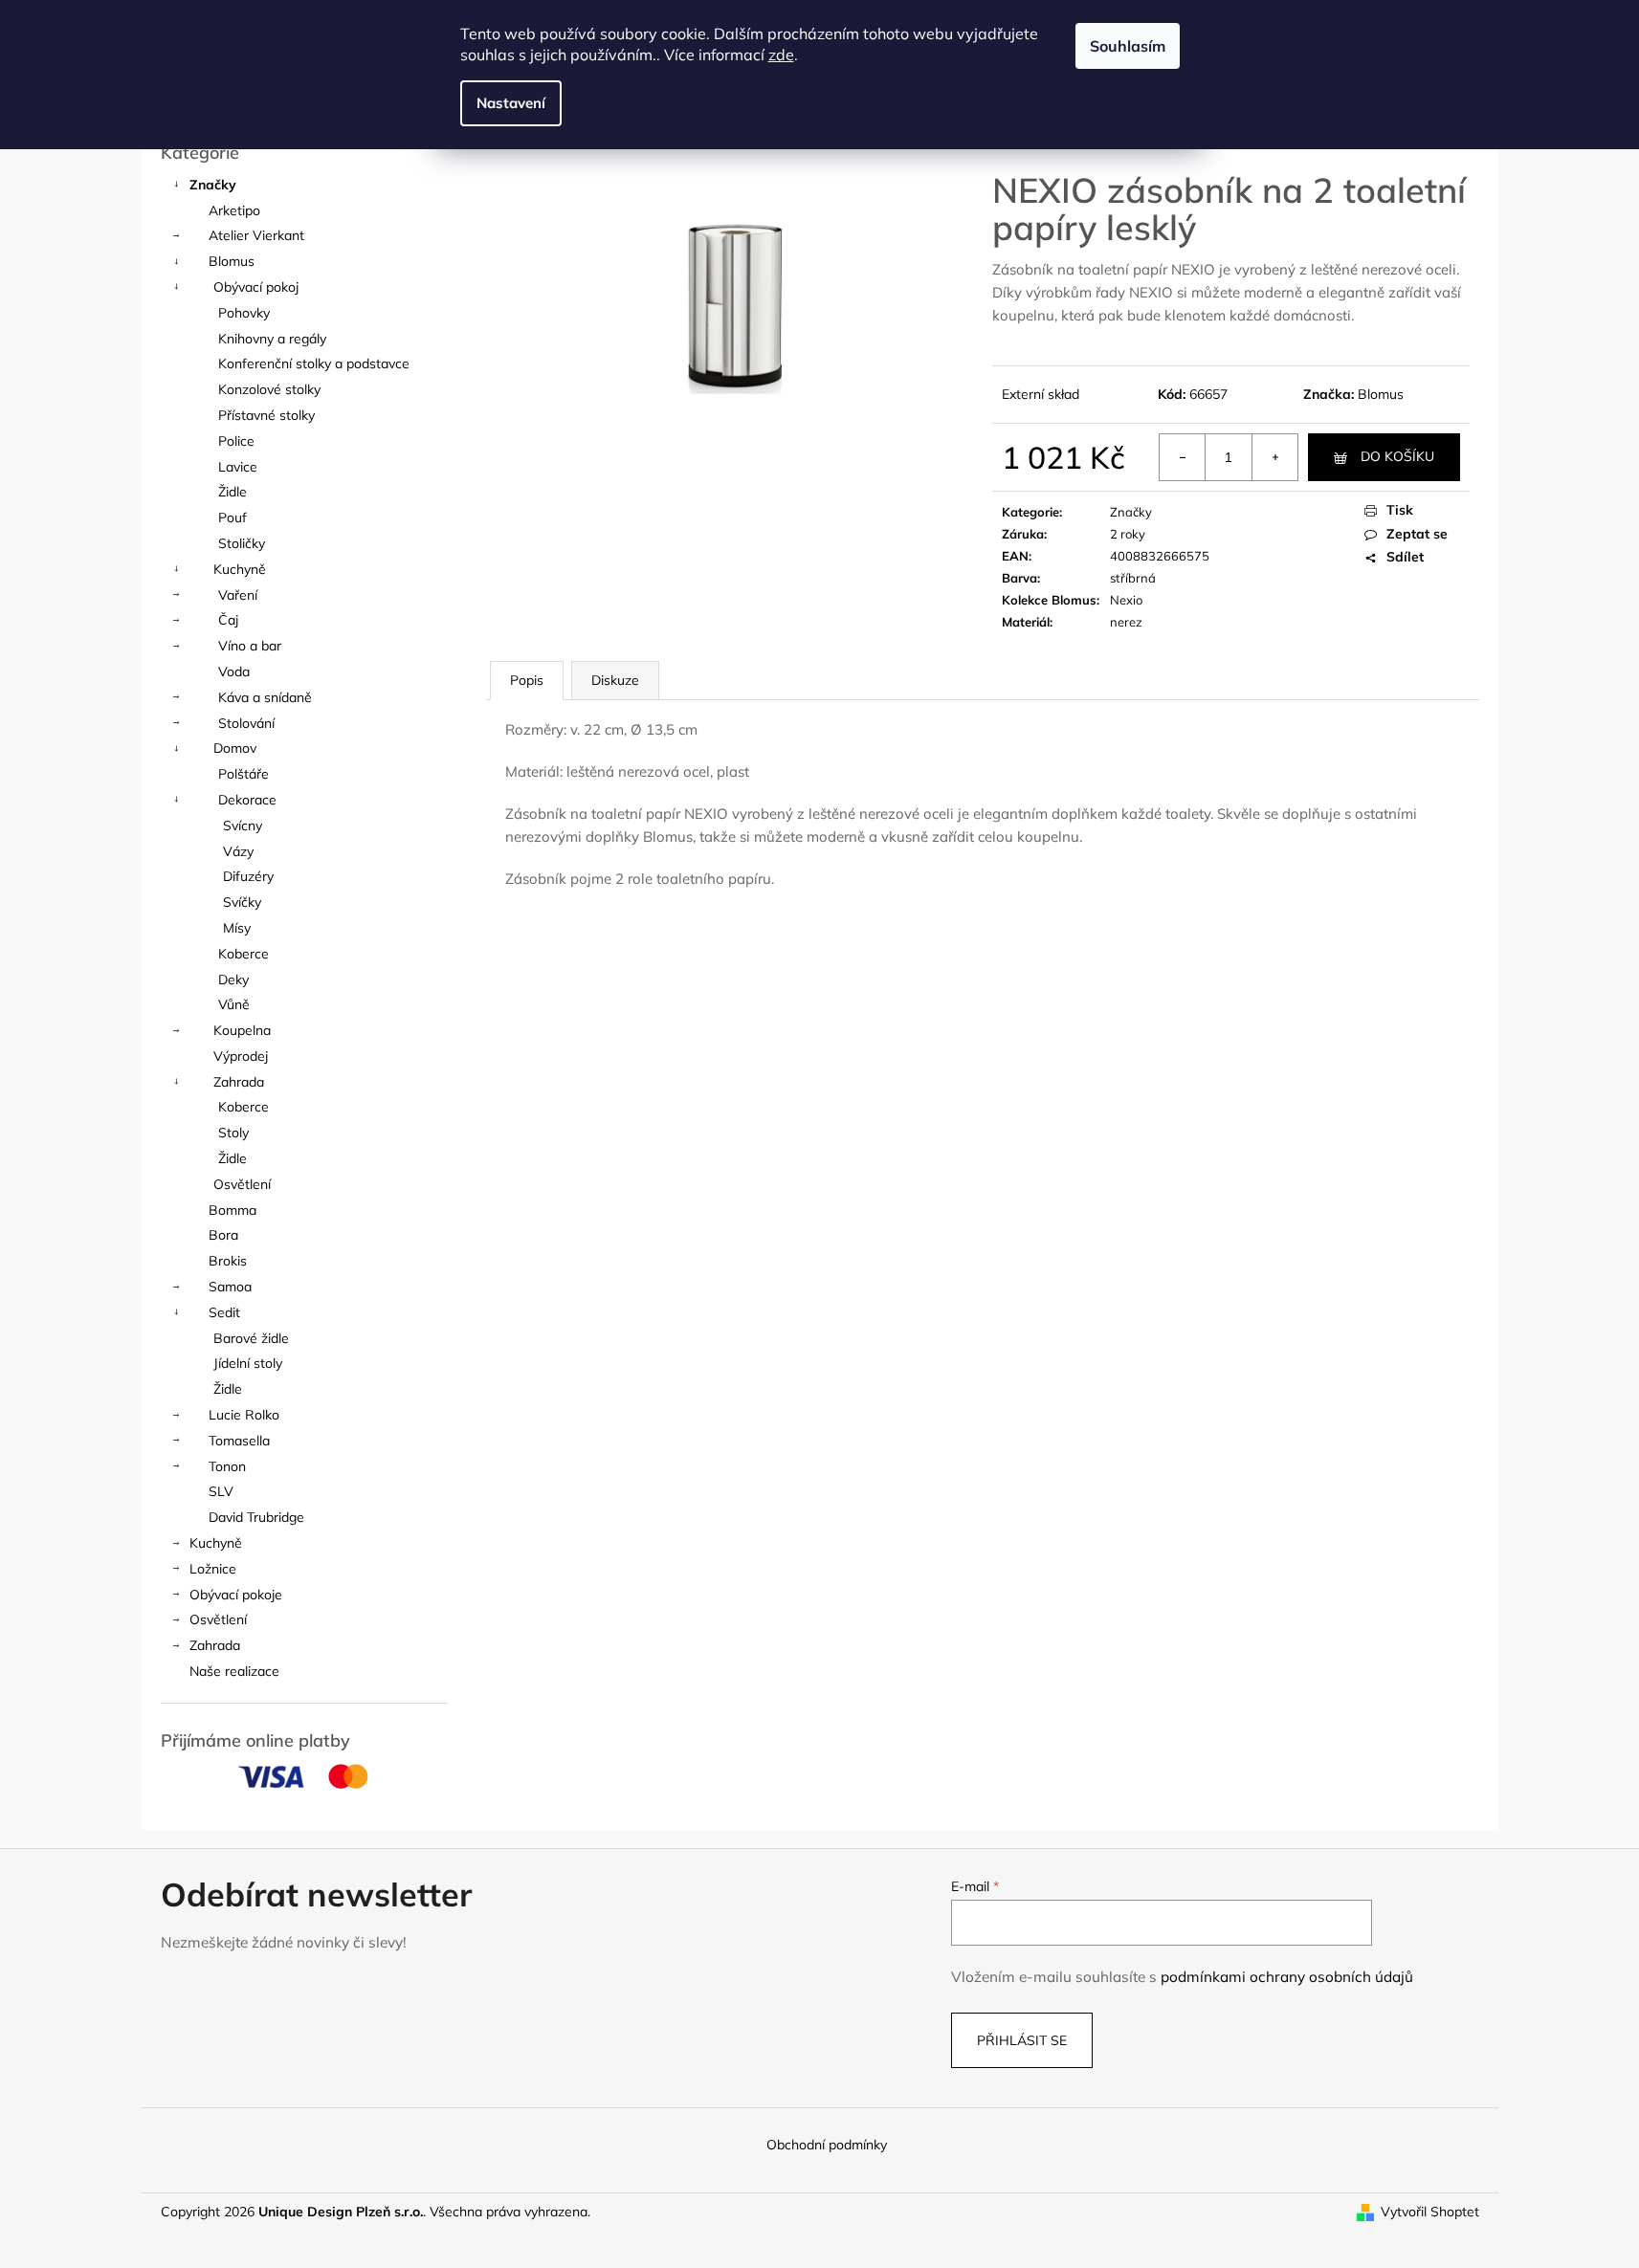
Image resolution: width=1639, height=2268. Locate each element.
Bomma (233, 1210)
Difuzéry (248, 876)
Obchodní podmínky (827, 2145)
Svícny (243, 826)
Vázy (238, 851)
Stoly (233, 1133)
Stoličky (242, 543)
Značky (213, 185)
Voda (234, 672)
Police (236, 441)
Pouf (233, 517)
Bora (223, 1235)
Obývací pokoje (236, 1595)
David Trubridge (256, 1517)
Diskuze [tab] (615, 680)
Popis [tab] (527, 680)
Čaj (228, 620)
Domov (235, 748)
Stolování (246, 723)
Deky (233, 980)
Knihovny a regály (272, 339)
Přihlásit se (1022, 2040)
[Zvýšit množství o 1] (1274, 457)
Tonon (227, 1466)
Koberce (244, 954)
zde (781, 55)
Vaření (238, 595)
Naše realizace (234, 1671)
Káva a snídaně (265, 697)
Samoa (230, 1287)
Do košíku (1397, 456)
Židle (233, 492)
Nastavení (511, 103)
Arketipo (234, 210)
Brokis (228, 1261)
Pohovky (244, 313)
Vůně (234, 1004)
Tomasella (239, 1441)
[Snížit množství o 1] (1183, 457)
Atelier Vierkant (256, 235)
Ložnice (213, 1569)
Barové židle (251, 1338)
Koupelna (242, 1030)
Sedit (224, 1312)
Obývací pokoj (256, 287)
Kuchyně (240, 569)
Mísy (237, 928)
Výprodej (241, 1056)
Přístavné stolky (266, 415)
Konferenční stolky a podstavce (314, 363)
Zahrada (239, 1082)
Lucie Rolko (244, 1415)
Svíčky (242, 902)
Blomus (232, 261)
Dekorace (247, 800)
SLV (221, 1491)
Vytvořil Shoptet (1430, 2212)
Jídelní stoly (248, 1363)
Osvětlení (242, 1184)
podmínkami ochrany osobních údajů (1287, 1977)
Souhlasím (1128, 46)
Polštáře (244, 774)
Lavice (238, 467)
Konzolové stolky (269, 389)
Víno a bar (250, 646)
